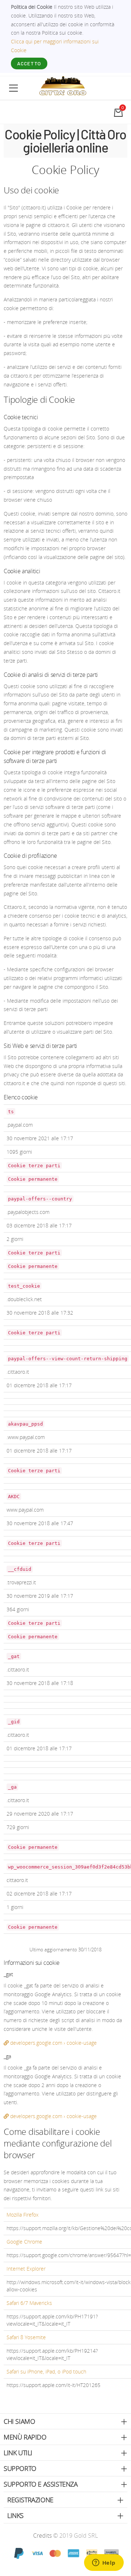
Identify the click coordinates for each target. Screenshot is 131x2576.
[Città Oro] (63, 85)
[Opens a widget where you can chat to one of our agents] (104, 2563)
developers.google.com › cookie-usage (53, 2043)
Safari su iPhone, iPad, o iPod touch (46, 2371)
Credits (43, 2535)
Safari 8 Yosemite (26, 2337)
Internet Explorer (26, 2269)
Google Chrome (24, 2242)
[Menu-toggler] (14, 88)
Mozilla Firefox (23, 2215)
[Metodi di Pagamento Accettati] (65, 2553)
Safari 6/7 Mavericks (29, 2303)
